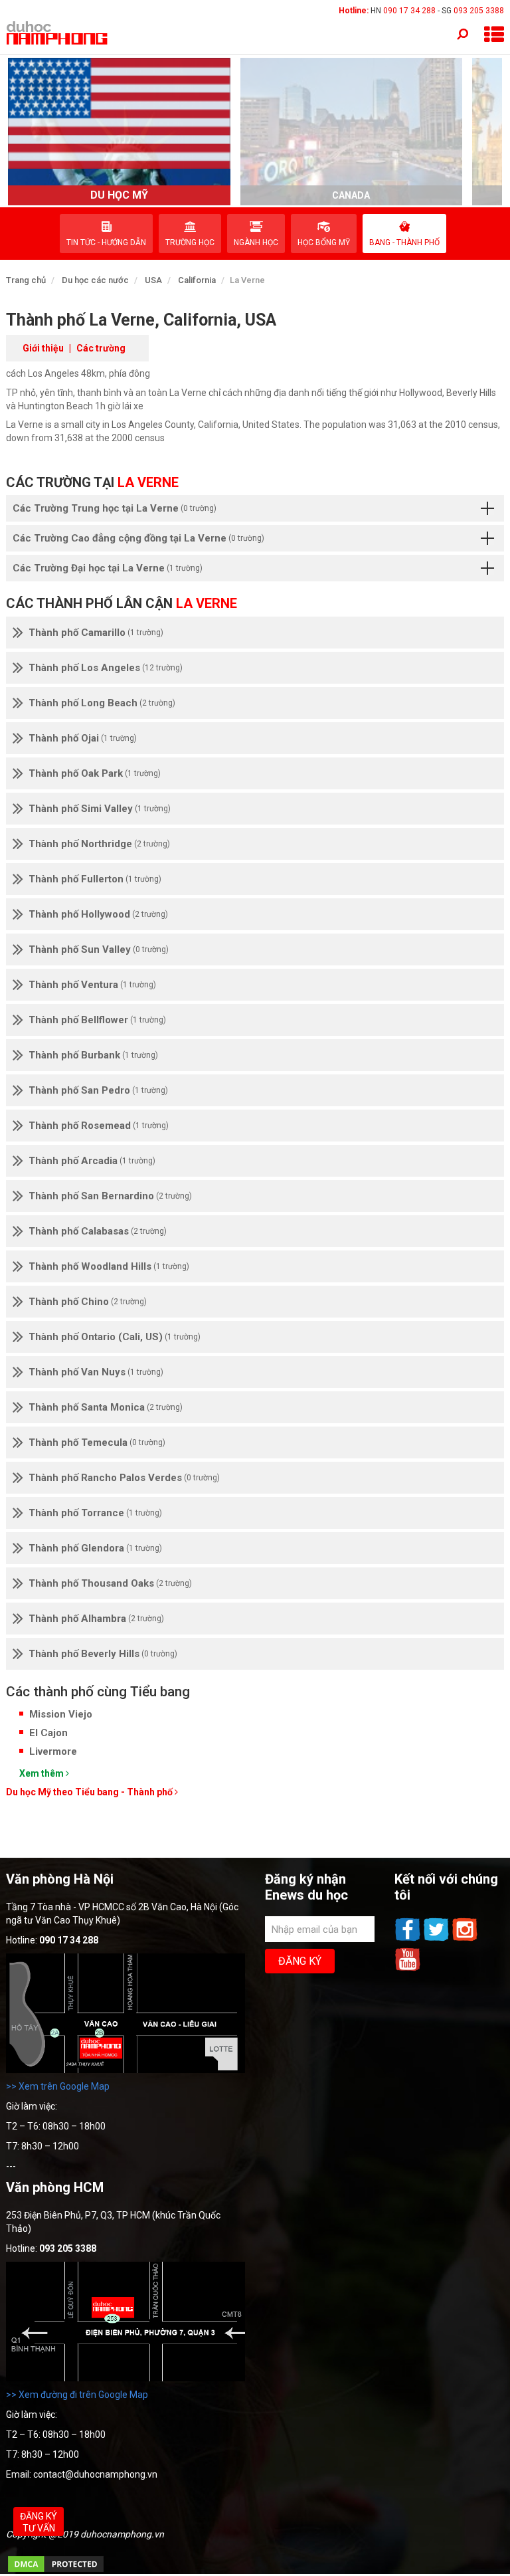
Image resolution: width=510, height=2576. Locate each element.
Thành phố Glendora (95, 1548)
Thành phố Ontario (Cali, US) (115, 1337)
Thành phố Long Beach (102, 703)
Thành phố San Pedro (98, 1090)
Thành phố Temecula (97, 1442)
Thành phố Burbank (93, 1055)
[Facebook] (409, 1939)
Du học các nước (95, 280)
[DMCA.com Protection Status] (56, 2571)
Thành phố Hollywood (98, 914)
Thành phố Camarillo (96, 633)
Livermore (53, 1751)
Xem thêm (42, 1773)
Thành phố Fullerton (95, 879)
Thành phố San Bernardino (110, 1196)
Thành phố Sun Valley (99, 949)
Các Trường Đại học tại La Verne (108, 568)
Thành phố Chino (88, 1302)
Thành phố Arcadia (92, 1161)
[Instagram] (465, 1939)
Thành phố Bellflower (97, 1020)
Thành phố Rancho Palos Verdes (124, 1478)
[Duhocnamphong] (58, 33)
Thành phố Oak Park (95, 773)
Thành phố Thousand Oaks (110, 1583)
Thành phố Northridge (99, 844)
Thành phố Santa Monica (106, 1407)
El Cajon (48, 1733)
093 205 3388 (479, 11)
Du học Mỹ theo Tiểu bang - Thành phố (90, 1792)
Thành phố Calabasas (98, 1231)
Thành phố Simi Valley (100, 809)
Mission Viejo (61, 1714)
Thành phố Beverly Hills (103, 1654)
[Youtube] (408, 1969)
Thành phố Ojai (83, 738)
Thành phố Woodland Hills (109, 1266)
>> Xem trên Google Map (58, 2086)
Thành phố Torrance (95, 1513)
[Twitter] (437, 1939)
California (197, 280)
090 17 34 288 (409, 11)
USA (153, 280)
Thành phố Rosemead (99, 1126)
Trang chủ (26, 280)
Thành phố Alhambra (96, 1619)
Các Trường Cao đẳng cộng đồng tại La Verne (138, 538)
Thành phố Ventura (92, 985)
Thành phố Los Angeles (106, 668)
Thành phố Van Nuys (96, 1372)
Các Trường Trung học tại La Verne (115, 508)
